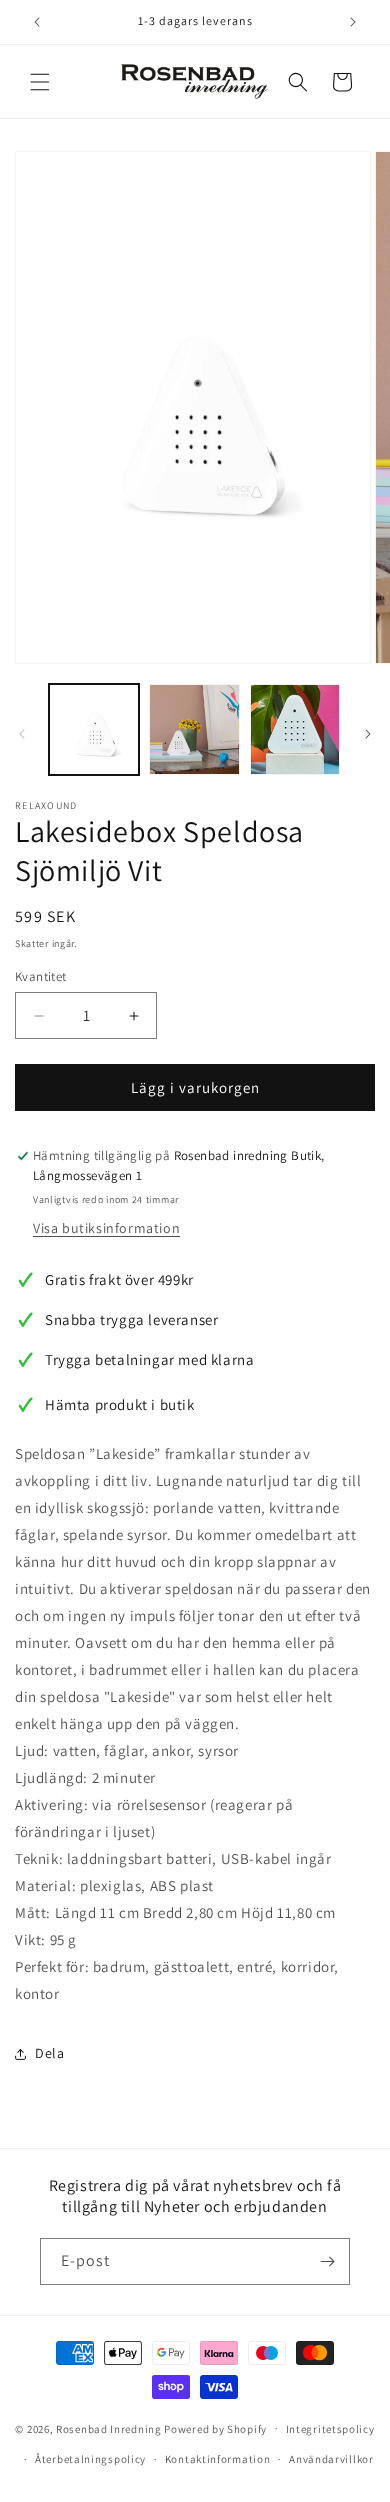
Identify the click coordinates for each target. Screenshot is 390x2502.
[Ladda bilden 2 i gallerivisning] (194, 729)
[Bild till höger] (368, 734)
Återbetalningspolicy (90, 2459)
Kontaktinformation (218, 2459)
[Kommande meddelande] (353, 22)
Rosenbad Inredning (109, 2428)
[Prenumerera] (327, 2261)
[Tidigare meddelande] (37, 22)
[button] (40, 82)
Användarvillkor (331, 2459)
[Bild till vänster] (22, 734)
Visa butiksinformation (106, 1228)
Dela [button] (49, 2053)
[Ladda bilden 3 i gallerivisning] (295, 729)
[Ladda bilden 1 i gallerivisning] (94, 729)
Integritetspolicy (330, 2429)
